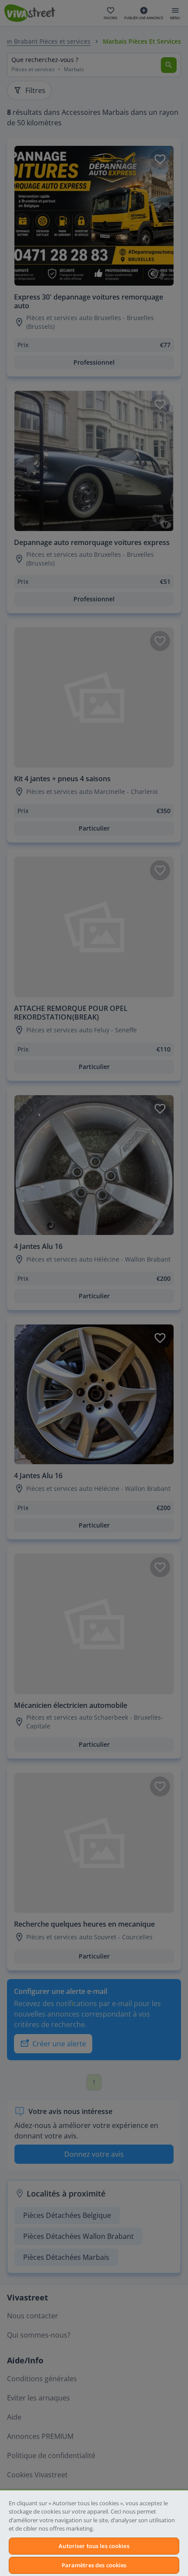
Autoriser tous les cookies (94, 2546)
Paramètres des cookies (94, 2565)
